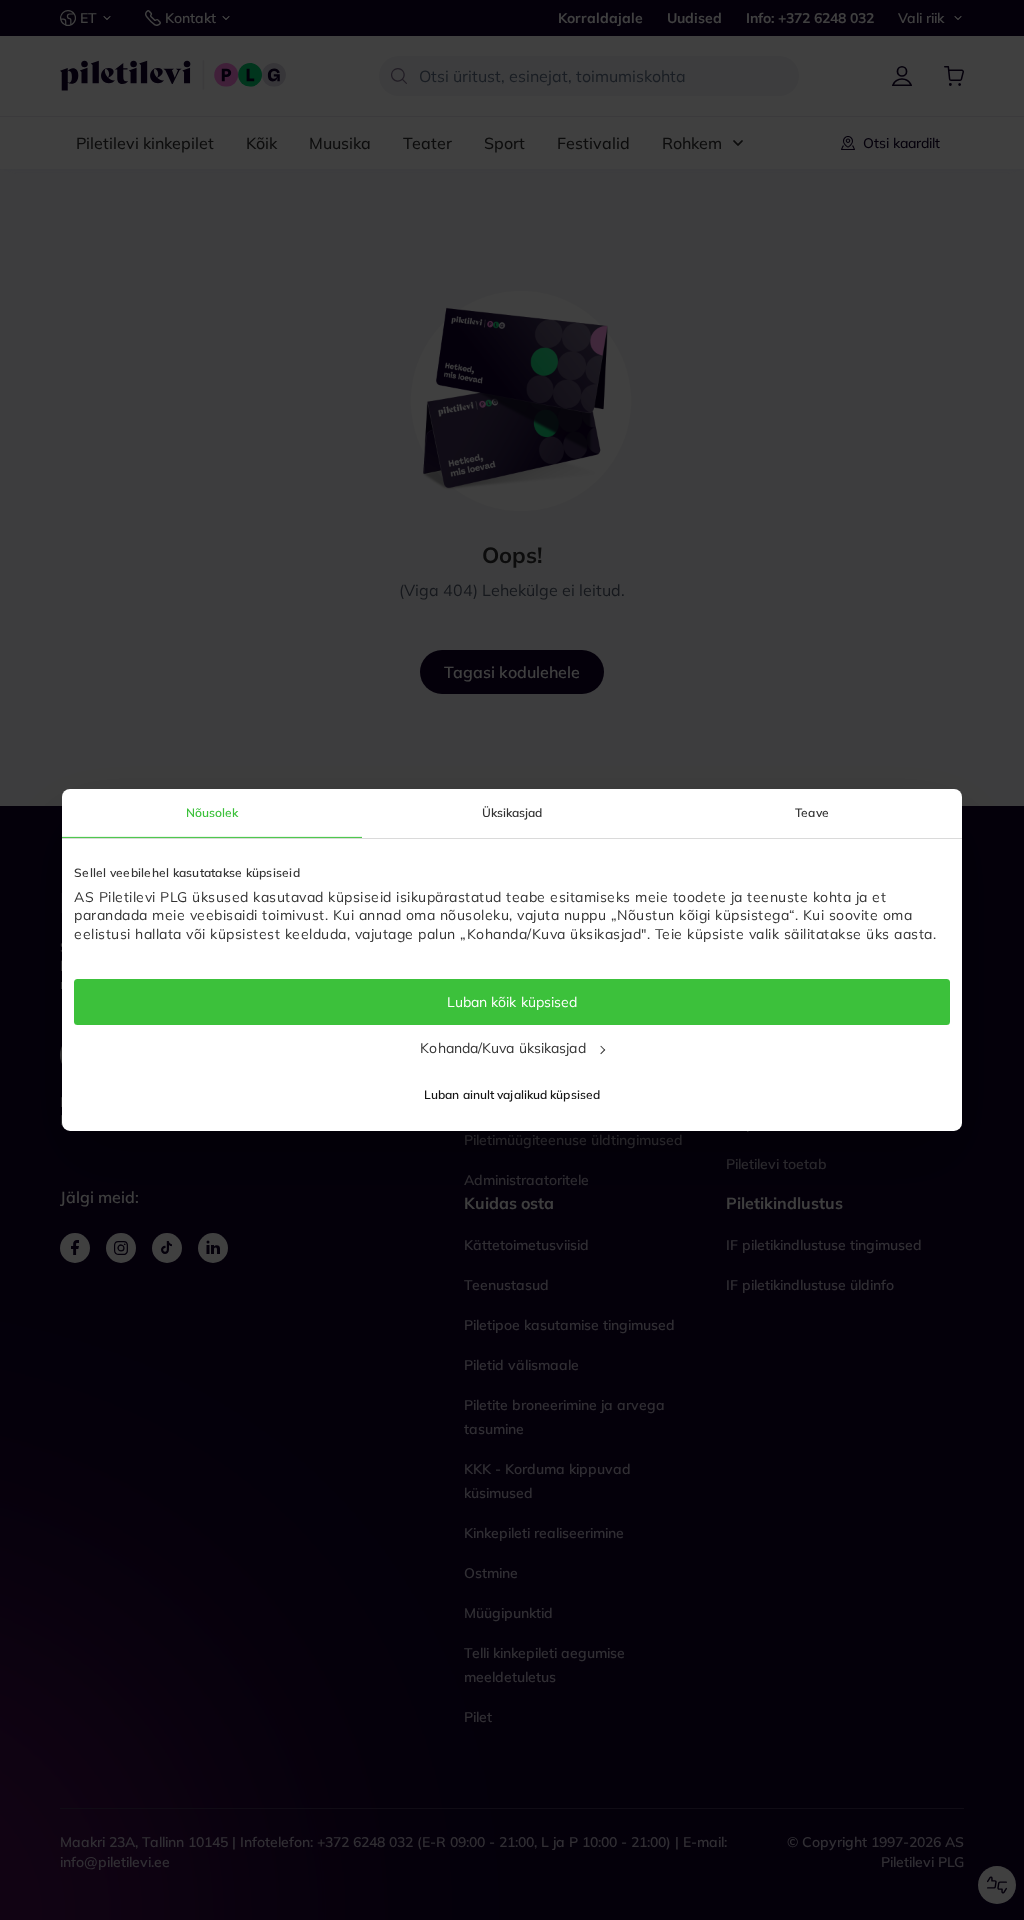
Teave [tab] (812, 812)
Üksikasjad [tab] (512, 812)
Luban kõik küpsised (512, 1002)
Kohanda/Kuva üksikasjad (502, 1048)
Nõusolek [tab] (212, 812)
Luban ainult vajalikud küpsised (512, 1094)
